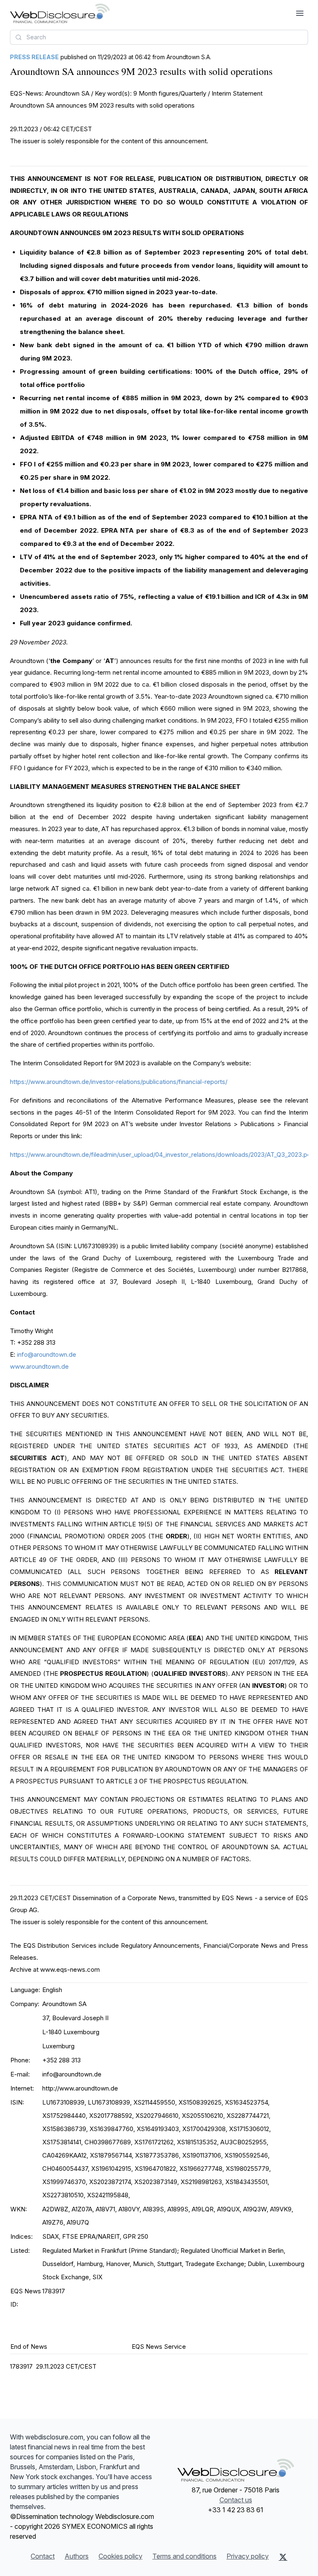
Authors (77, 2556)
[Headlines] (60, 13)
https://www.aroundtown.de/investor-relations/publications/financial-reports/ (119, 1082)
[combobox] (159, 37)
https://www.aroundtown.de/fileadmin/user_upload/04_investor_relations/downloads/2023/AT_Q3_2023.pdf (162, 1155)
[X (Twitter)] (283, 2557)
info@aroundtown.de (47, 1354)
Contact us (236, 2500)
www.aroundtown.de (39, 1366)
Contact (43, 2556)
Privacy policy (248, 2556)
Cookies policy (120, 2556)
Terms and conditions (184, 2556)
